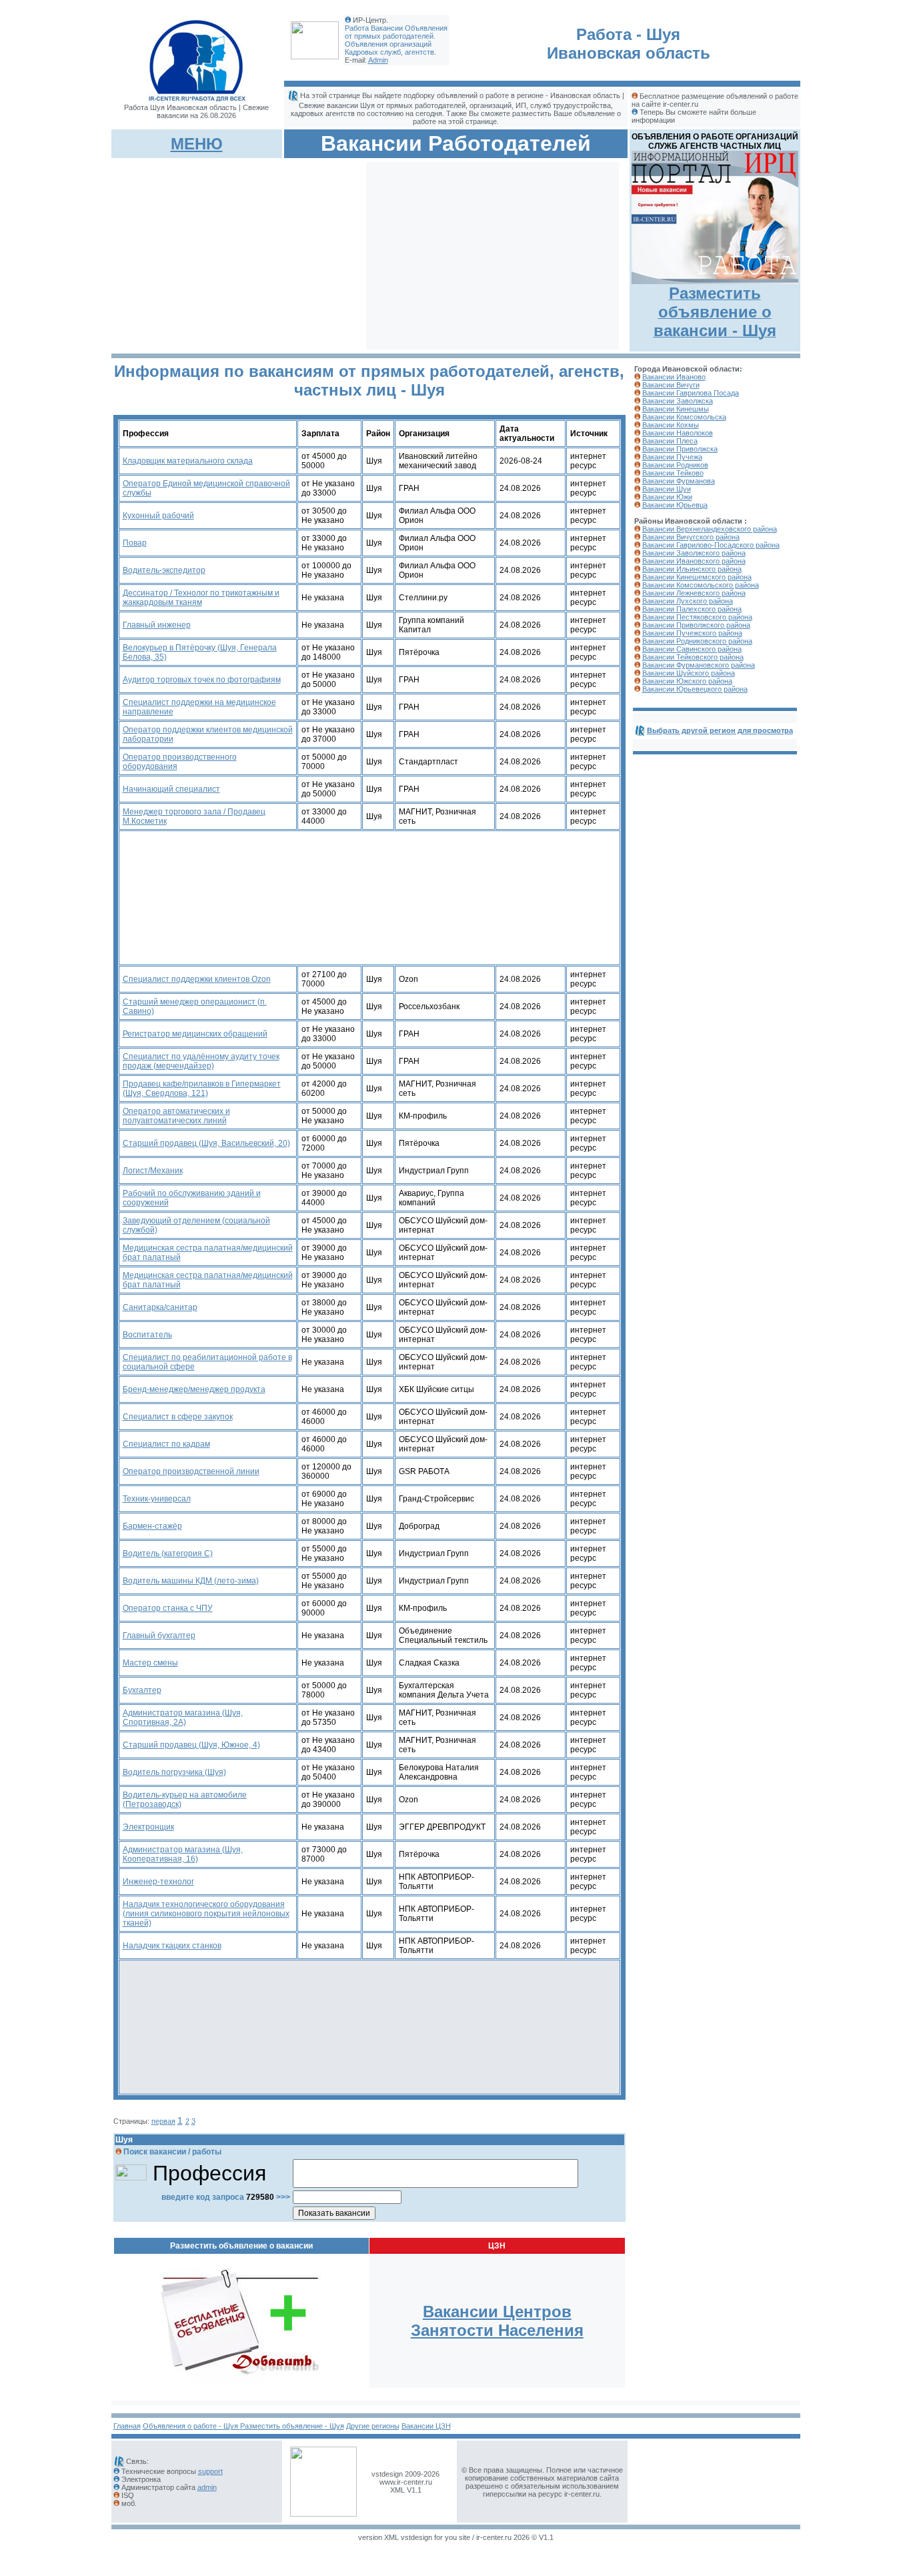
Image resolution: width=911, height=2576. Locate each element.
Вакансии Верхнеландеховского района (710, 529)
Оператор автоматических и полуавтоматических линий (176, 1116)
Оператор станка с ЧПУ (168, 1608)
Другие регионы (373, 2426)
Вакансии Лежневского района (694, 593)
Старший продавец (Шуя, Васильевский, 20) (206, 1143)
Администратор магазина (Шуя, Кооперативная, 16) (183, 1854)
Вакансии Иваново (674, 377)
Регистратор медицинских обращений (195, 1034)
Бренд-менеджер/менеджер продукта (194, 1389)
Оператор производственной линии (191, 1471)
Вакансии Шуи (667, 489)
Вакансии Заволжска (678, 401)
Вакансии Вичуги (671, 385)
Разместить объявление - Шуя (292, 2426)
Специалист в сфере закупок (178, 1417)
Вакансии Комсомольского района (701, 585)
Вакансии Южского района (687, 681)
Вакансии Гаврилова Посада (691, 393)
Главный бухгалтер (159, 1636)
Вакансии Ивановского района (694, 561)
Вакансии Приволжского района (696, 625)
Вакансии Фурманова (679, 481)
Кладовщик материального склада (188, 461)
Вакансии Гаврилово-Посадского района (711, 545)
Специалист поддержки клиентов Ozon (197, 979)
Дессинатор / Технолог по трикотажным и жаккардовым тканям (201, 598)
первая (163, 2121)
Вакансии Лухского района (688, 601)
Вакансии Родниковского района (697, 641)
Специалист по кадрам (166, 1444)
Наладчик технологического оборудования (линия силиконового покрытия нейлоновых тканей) (206, 1914)
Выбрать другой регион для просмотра (720, 730)
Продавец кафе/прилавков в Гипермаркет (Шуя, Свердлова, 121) (202, 1089)
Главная (127, 2426)
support (210, 2471)
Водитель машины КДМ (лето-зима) (191, 1581)
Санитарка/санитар (160, 1307)
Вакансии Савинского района (692, 649)
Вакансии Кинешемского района (697, 577)
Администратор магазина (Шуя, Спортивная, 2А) (183, 1718)
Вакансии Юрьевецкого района (695, 689)
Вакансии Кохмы (671, 425)
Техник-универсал (157, 1499)
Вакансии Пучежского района (692, 633)
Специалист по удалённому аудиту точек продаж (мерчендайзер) (201, 1061)
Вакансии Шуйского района (689, 673)
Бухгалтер (142, 1690)
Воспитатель (147, 1335)
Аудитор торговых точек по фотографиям (202, 680)
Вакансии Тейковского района (693, 657)
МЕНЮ (197, 144)
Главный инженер (157, 625)
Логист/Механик (153, 1171)
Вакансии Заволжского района (694, 553)
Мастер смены (150, 1663)
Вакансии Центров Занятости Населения (497, 2321)
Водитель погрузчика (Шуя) (174, 1772)
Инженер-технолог (158, 1882)
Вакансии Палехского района (692, 609)
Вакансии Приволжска (680, 449)
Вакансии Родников (675, 465)
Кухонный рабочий (158, 516)
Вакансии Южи (667, 497)
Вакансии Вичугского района (691, 537)
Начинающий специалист (171, 789)
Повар (135, 543)
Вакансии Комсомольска (684, 417)
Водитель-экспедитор (164, 570)
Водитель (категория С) (168, 1553)
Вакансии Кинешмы (676, 409)
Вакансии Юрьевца (675, 505)
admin (207, 2487)
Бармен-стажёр (152, 1526)
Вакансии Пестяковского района (697, 617)
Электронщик (148, 1827)
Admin (378, 60)
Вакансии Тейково (673, 473)
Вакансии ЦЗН (426, 2426)
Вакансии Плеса (670, 441)
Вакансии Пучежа (672, 457)
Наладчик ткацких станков (172, 1946)
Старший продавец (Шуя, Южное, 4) (191, 1745)
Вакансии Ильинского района (692, 569)
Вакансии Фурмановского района (699, 665)
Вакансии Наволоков (678, 433)
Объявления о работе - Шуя (191, 2426)
